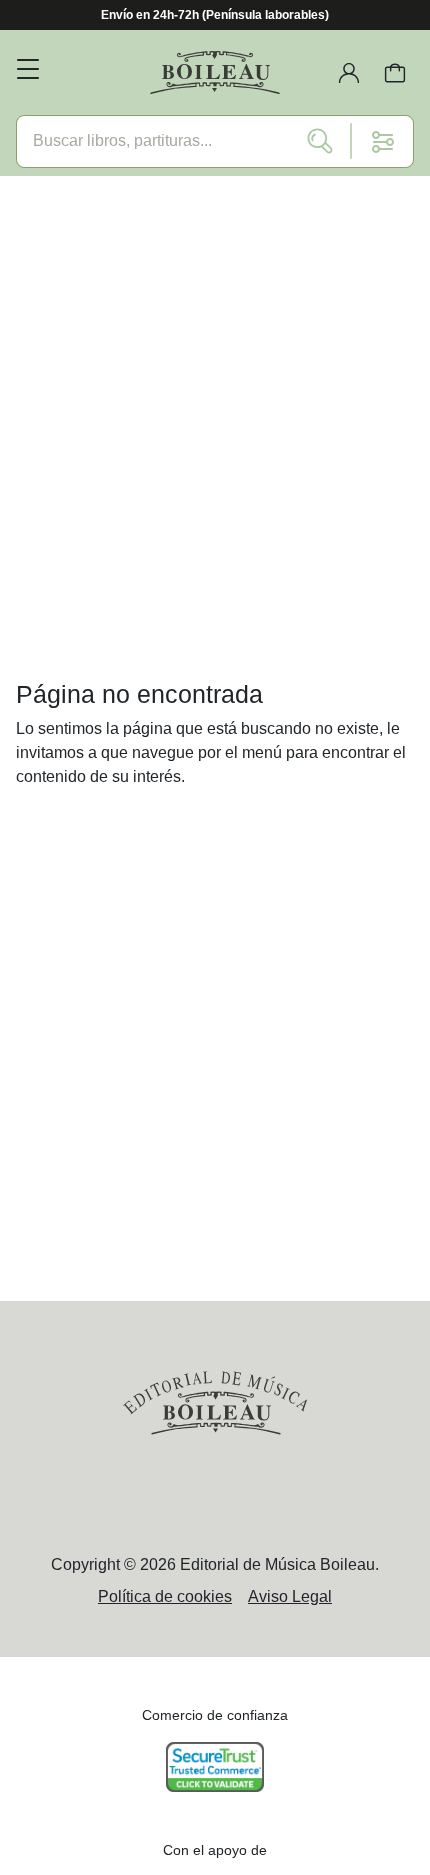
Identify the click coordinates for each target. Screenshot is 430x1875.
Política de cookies (165, 1596)
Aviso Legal (290, 1596)
